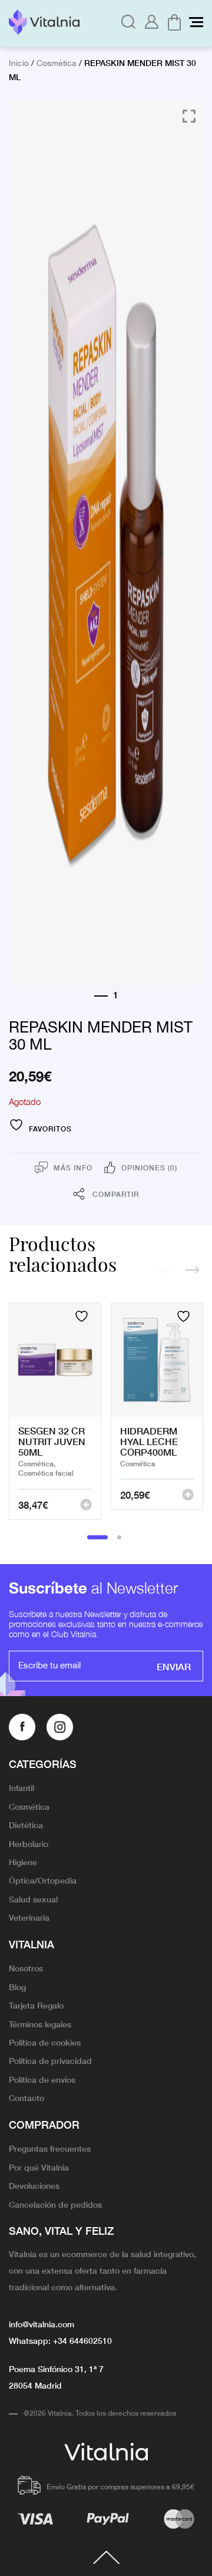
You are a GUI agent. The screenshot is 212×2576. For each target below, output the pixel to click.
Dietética (26, 1825)
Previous (165, 1270)
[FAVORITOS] (83, 1316)
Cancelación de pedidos (55, 2204)
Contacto (26, 2097)
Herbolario (29, 1843)
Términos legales (40, 2024)
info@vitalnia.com (42, 2324)
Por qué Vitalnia (39, 2167)
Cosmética (57, 64)
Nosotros (26, 1968)
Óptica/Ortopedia (43, 1880)
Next (192, 1270)
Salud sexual (33, 1899)
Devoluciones (34, 2185)
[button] (86, 1505)
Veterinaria (29, 1917)
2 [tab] (120, 1537)
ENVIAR (174, 1666)
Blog (17, 1987)
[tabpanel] (55, 1411)
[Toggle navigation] (196, 22)
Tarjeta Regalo (36, 2005)
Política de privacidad (50, 2060)
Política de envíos (42, 2079)
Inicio (19, 64)
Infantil (21, 1787)
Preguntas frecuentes (50, 2148)
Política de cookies (45, 2042)
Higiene (23, 1862)
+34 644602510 (82, 2340)
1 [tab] (97, 1537)
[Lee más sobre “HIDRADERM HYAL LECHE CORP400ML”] (188, 1495)
